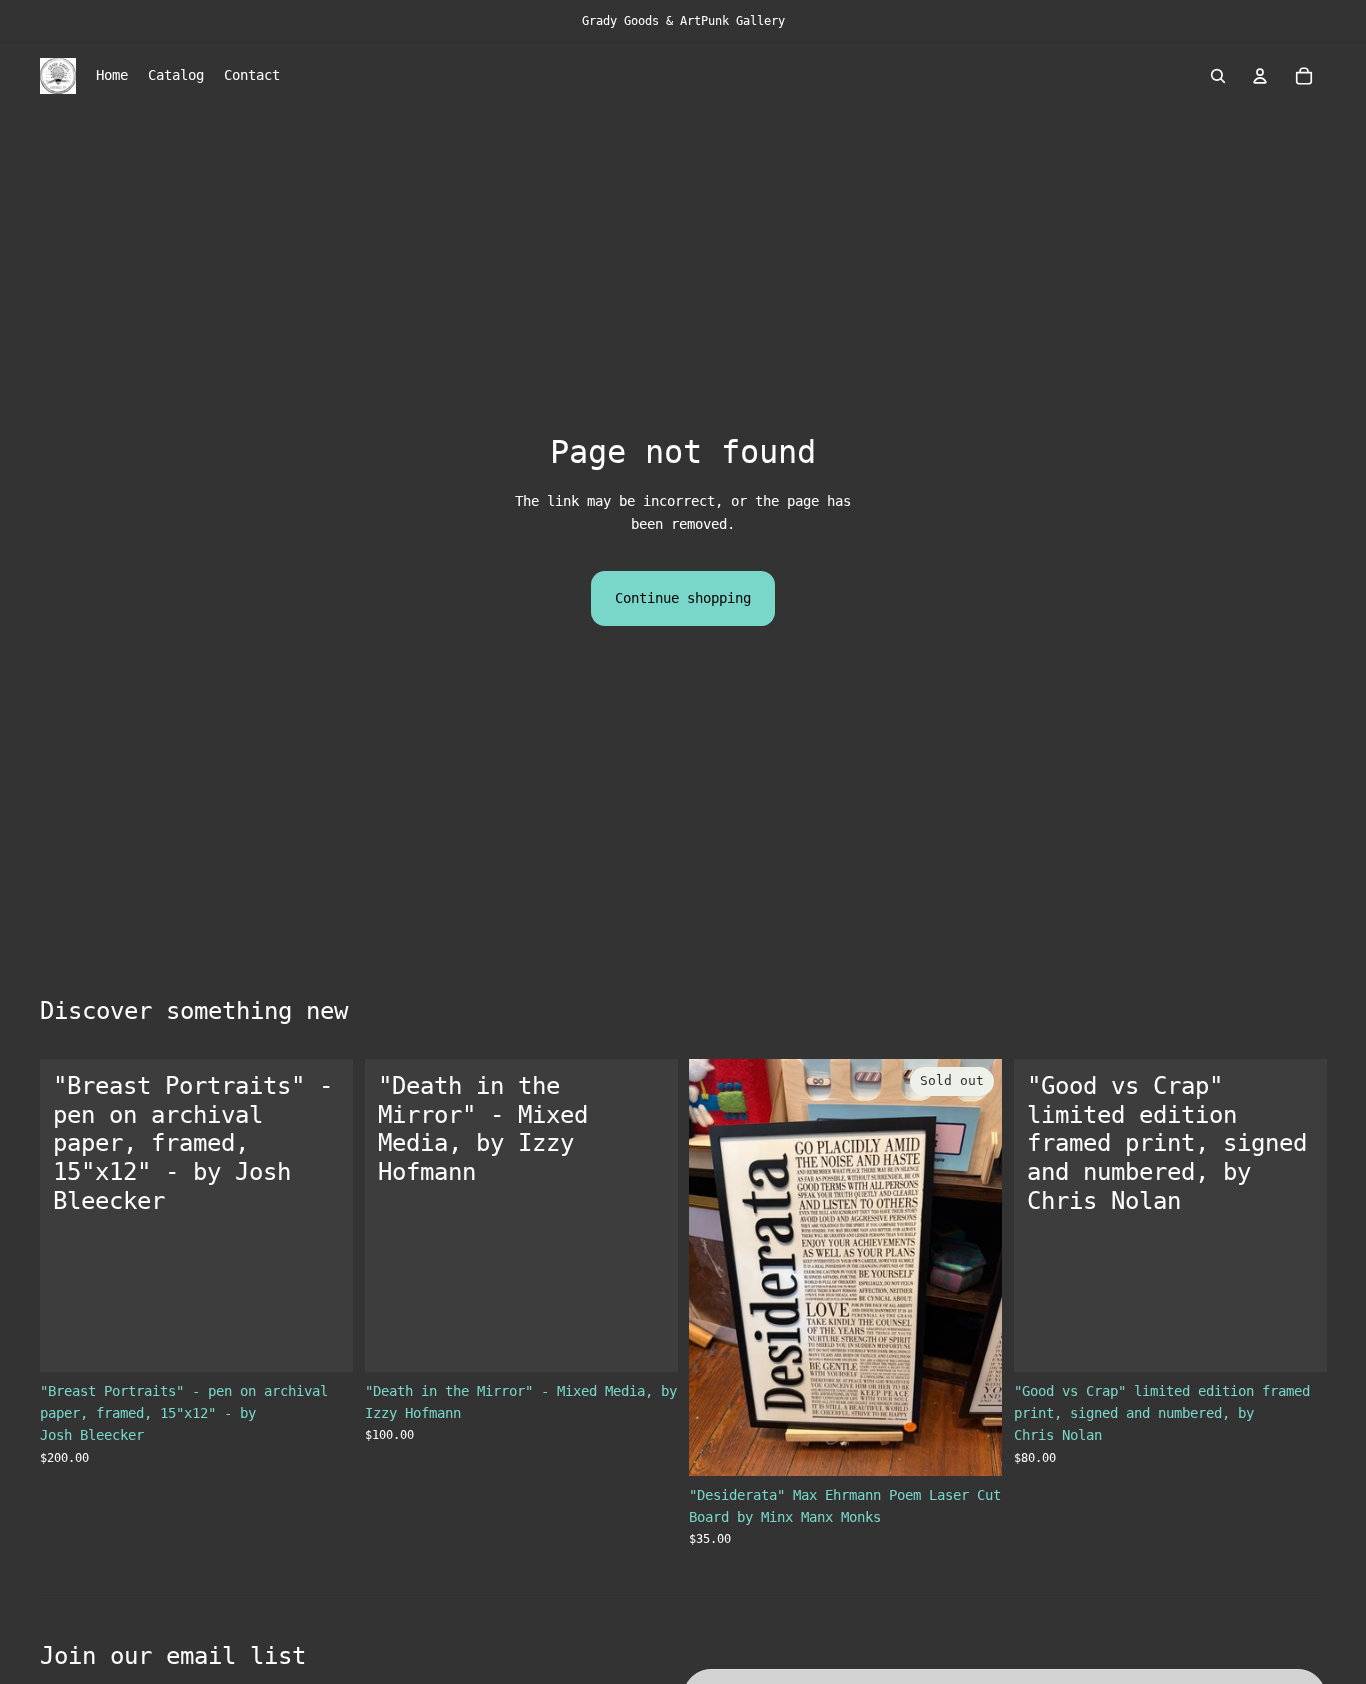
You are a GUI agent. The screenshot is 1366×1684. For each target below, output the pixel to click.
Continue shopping (683, 598)
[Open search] (1218, 76)
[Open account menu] (1260, 76)
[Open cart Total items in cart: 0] (1304, 76)
